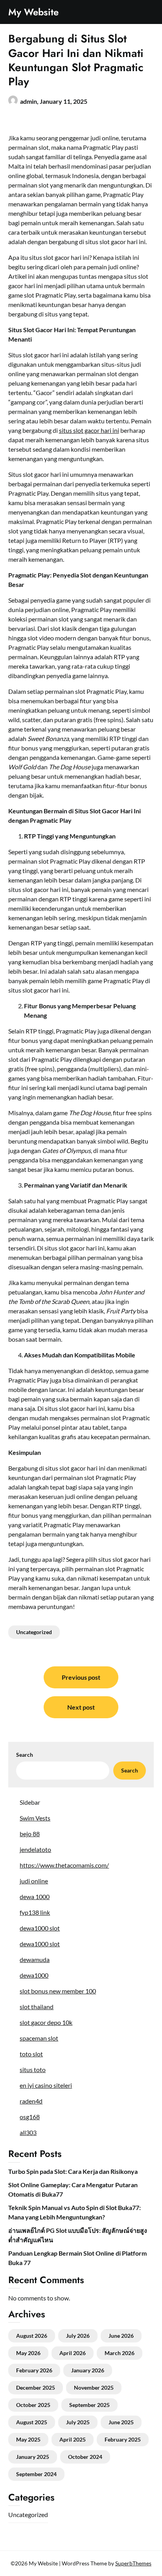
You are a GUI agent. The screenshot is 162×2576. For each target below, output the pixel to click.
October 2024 (85, 2457)
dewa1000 (34, 1975)
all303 (28, 2132)
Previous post (81, 1677)
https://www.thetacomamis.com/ (64, 1865)
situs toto (33, 2069)
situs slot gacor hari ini (89, 430)
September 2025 (89, 2405)
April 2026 (73, 2353)
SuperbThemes (133, 2563)
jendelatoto (35, 1849)
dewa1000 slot (40, 1928)
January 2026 (88, 2370)
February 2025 (123, 2439)
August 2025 (32, 2422)
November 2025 (94, 2388)
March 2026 (120, 2353)
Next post (81, 1707)
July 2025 (78, 2422)
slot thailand (37, 2007)
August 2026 (32, 2336)
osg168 (30, 2117)
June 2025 (121, 2422)
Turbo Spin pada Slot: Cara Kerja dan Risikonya (73, 2171)
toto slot (31, 2054)
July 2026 (78, 2336)
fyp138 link (35, 1912)
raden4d (31, 2101)
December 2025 (36, 2388)
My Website (33, 12)
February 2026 (34, 2370)
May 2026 (28, 2353)
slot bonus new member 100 (58, 1991)
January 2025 (33, 2457)
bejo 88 (30, 1834)
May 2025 (28, 2439)
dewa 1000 (35, 1897)
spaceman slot (39, 2038)
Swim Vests (35, 1818)
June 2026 (121, 2336)
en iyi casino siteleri (46, 2085)
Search (25, 1755)
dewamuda (35, 1959)
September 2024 (36, 2474)
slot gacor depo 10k (46, 2022)
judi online (34, 1881)
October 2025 (33, 2405)
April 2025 (73, 2439)
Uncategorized (34, 1632)
